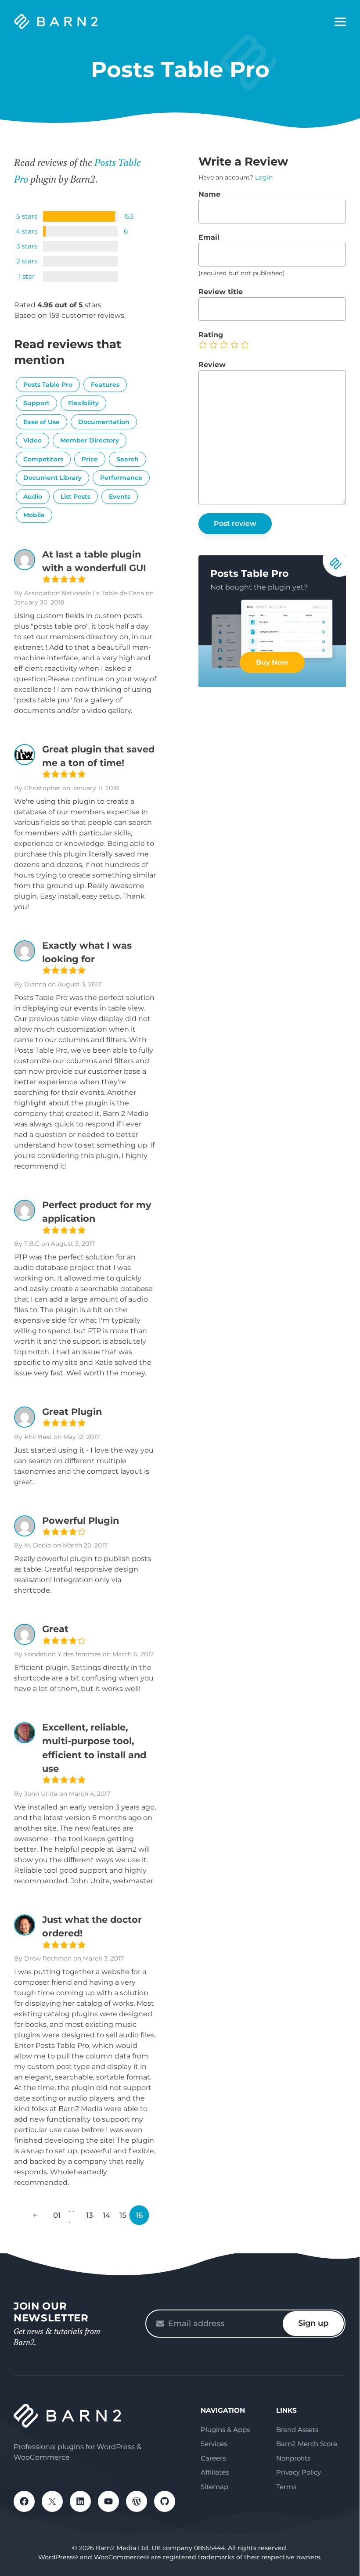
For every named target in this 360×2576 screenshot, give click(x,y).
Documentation (104, 422)
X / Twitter (52, 2501)
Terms (286, 2487)
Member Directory (90, 440)
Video (32, 440)
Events (120, 496)
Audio (33, 496)
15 (123, 2215)
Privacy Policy (299, 2472)
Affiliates (215, 2472)
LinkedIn (80, 2501)
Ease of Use (41, 422)
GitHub (165, 2501)
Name (209, 194)
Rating (211, 335)
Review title (221, 292)
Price (90, 459)
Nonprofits (293, 2458)
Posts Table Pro (48, 385)
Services (214, 2444)
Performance (121, 478)
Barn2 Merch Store (307, 2444)
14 (106, 2215)
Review (212, 365)
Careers (213, 2458)
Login (264, 177)
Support (36, 403)
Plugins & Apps (225, 2430)
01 (57, 2215)
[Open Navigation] (340, 22)
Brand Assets (297, 2430)
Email (209, 237)
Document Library (52, 478)
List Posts (76, 496)
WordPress (137, 2501)
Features (105, 385)
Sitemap (214, 2487)
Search (128, 459)
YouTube (108, 2501)
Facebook (24, 2501)
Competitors (43, 459)
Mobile (34, 515)
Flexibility (83, 403)
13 (90, 2215)
